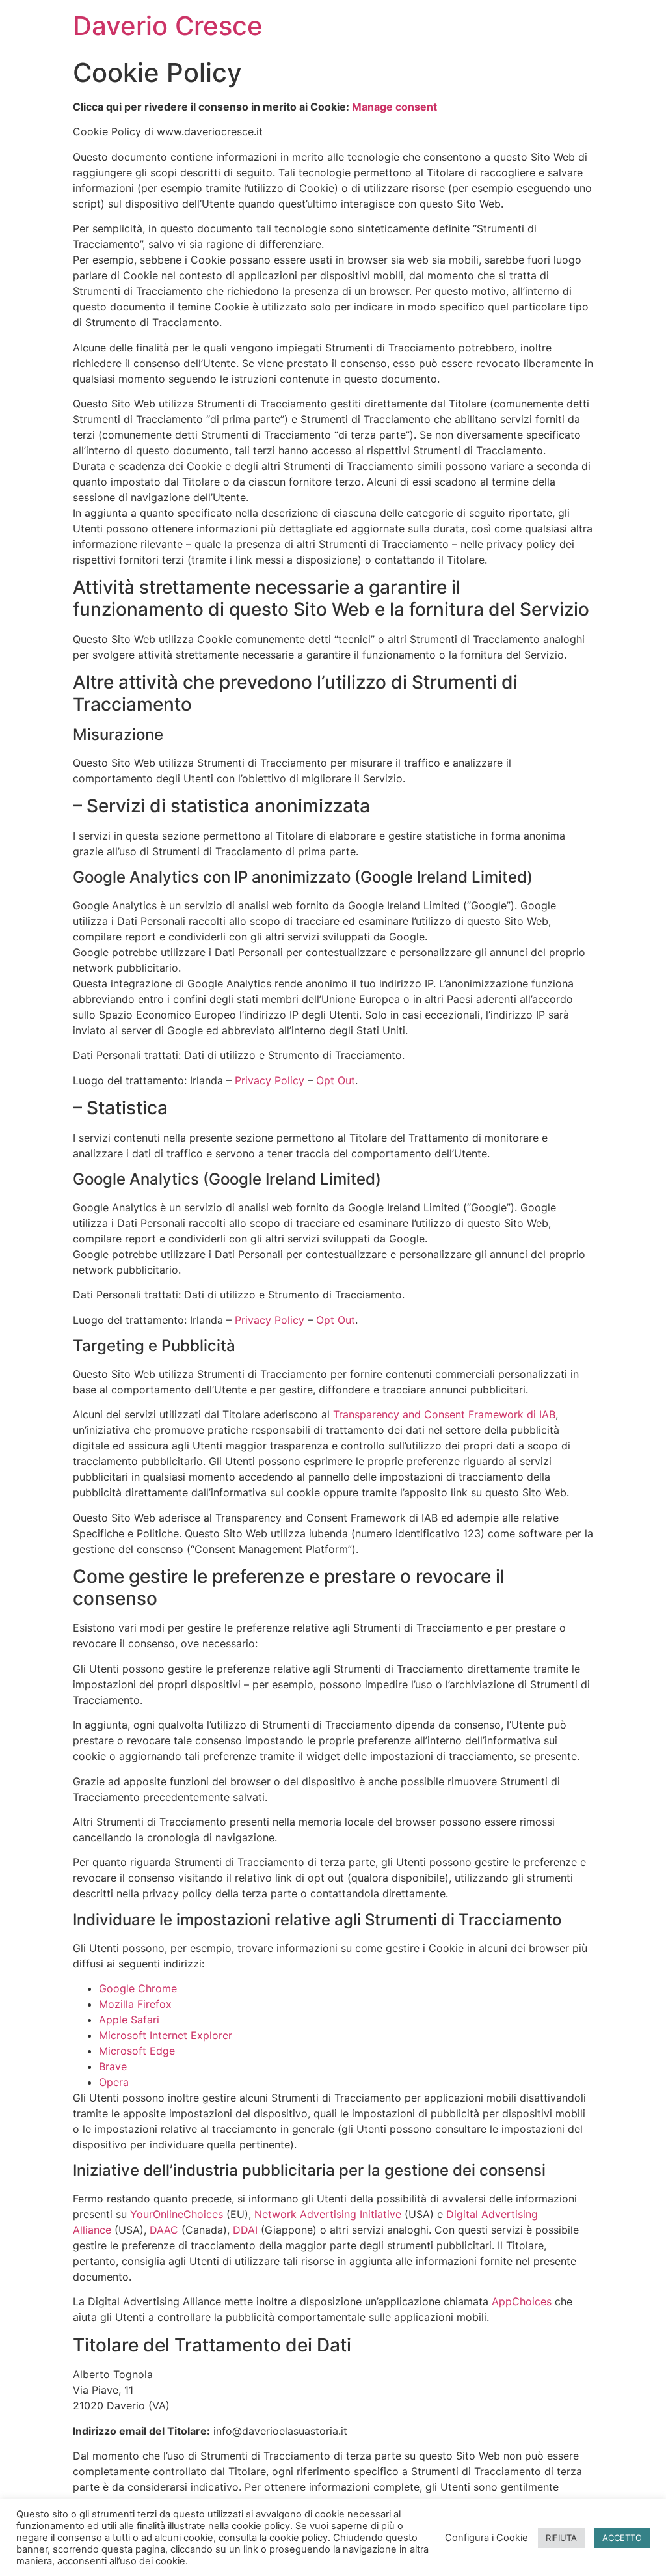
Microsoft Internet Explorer (166, 2035)
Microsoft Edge (137, 2051)
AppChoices (522, 2301)
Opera (114, 2082)
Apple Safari (129, 2020)
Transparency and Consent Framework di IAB (444, 1414)
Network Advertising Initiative (328, 2214)
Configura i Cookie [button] (486, 2538)
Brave (113, 2066)
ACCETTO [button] (622, 2538)
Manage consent (394, 107)
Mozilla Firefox (135, 2004)
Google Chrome (138, 1988)
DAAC (164, 2230)
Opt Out (336, 1080)
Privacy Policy (270, 1080)
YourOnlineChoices (177, 2214)
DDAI (245, 2230)
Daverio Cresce (168, 26)
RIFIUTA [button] (561, 2538)
